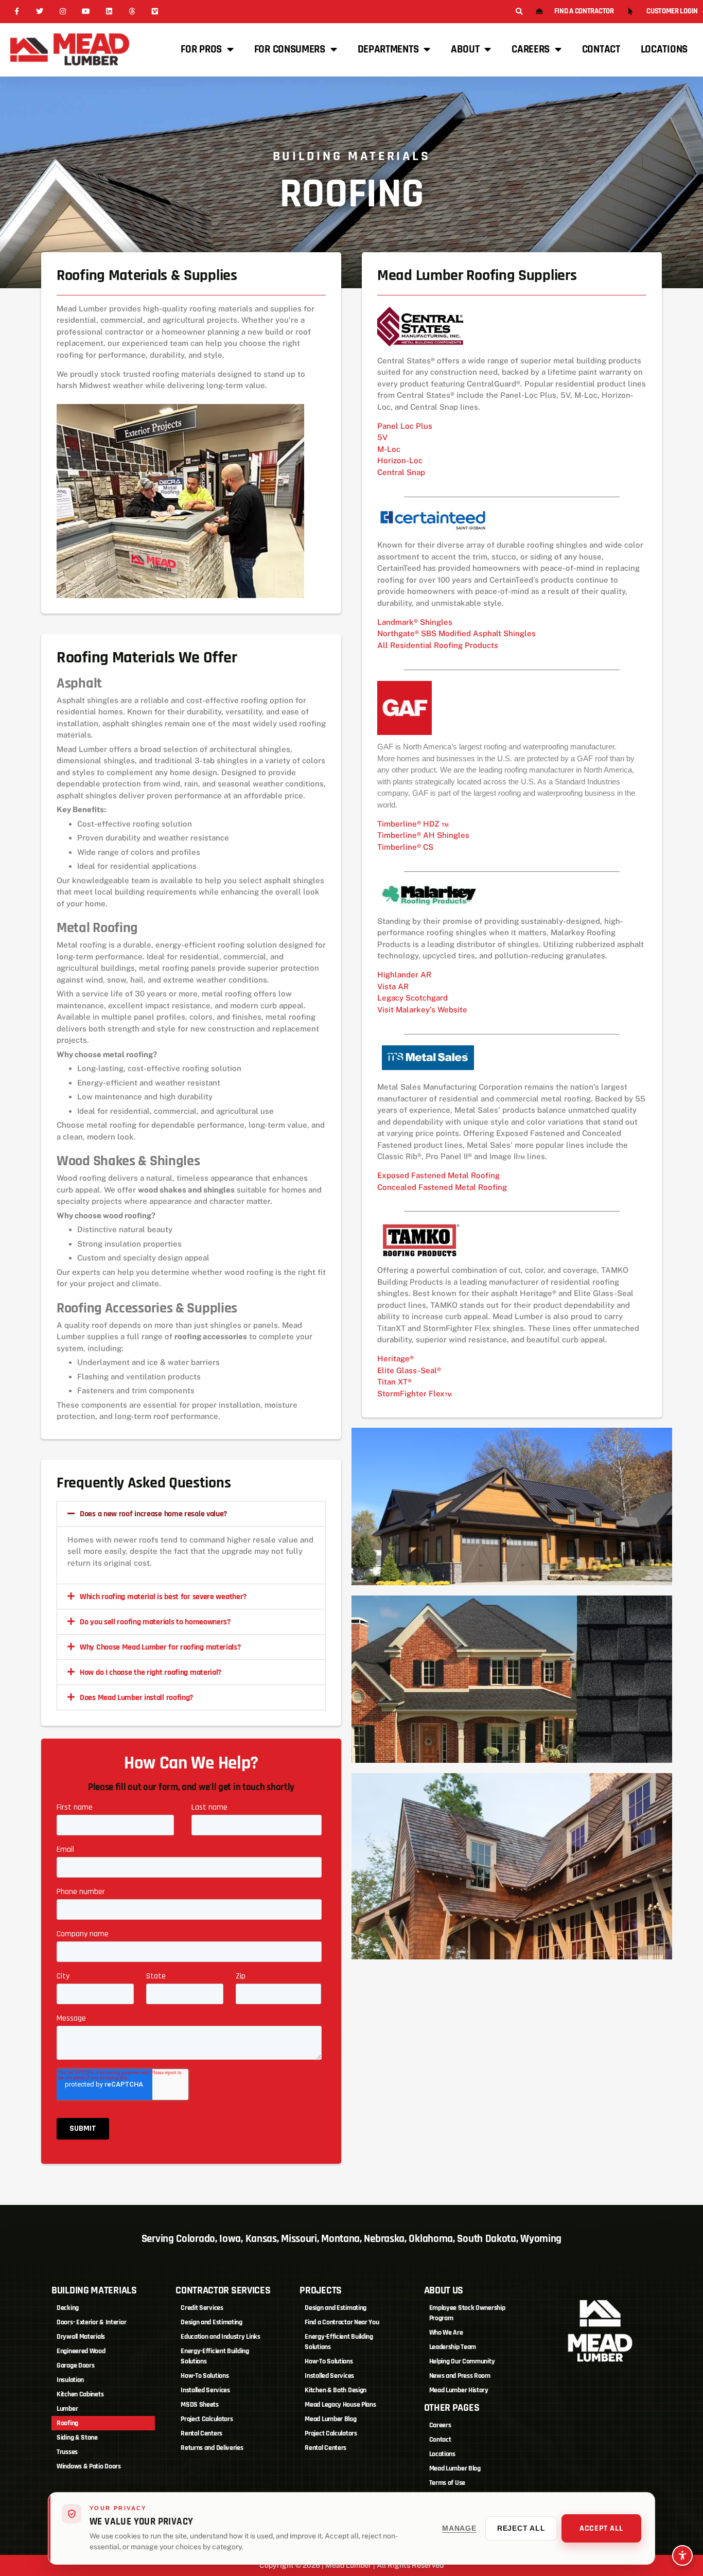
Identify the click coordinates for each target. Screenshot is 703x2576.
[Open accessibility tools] (682, 2555)
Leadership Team (453, 2347)
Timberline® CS (405, 847)
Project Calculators (207, 2419)
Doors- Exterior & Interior (91, 2322)
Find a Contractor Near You (342, 2322)
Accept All (601, 2528)
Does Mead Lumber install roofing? (136, 1698)
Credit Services (202, 2308)
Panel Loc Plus (405, 426)
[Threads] (132, 12)
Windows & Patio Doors (89, 2466)
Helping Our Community (462, 2361)
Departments (388, 49)
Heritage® (396, 1359)
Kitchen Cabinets (80, 2394)
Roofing (67, 2423)
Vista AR (393, 986)
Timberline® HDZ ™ (413, 824)
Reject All (521, 2528)
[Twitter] (40, 12)
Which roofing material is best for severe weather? (163, 1597)
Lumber (67, 2409)
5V (382, 437)
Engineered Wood (81, 2351)
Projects (321, 2290)
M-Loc (389, 449)
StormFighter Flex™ (415, 1394)
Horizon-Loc (400, 460)
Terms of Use (447, 2483)
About (465, 49)
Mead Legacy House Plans (340, 2405)
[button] (519, 12)
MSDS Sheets (200, 2405)
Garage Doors (75, 2365)
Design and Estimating (212, 2322)
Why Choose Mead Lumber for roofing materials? (160, 1647)
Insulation (70, 2380)
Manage (459, 2528)
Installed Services (205, 2390)
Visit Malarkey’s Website (422, 1010)
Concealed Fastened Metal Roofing (442, 1187)
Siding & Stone (77, 2438)
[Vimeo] (155, 12)
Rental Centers (201, 2433)
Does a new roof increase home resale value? (153, 1514)
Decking (68, 2308)
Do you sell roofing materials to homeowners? (155, 1622)
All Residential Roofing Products (438, 645)
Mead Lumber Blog (330, 2419)
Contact (601, 49)
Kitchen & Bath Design (336, 2390)
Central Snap (401, 472)
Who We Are (446, 2333)
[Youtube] (86, 12)
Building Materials (94, 2290)
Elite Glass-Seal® (409, 1370)
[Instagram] (63, 12)
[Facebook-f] (17, 12)
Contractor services (223, 2290)
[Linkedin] (109, 12)
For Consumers (290, 49)
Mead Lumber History (459, 2390)
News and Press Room (460, 2376)
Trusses (67, 2452)
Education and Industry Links (221, 2337)
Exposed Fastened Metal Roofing (438, 1175)
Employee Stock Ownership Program (467, 2313)
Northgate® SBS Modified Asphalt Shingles (456, 633)
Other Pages (452, 2408)
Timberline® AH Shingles (423, 835)
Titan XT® (394, 1382)
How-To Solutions (205, 2376)
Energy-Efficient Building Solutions (215, 2356)
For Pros (201, 49)
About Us (444, 2290)
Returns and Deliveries (212, 2448)
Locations (664, 49)
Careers (531, 49)
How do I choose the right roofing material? (151, 1672)
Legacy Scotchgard (412, 998)
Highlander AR (404, 975)
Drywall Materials (81, 2337)
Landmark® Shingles (415, 622)
